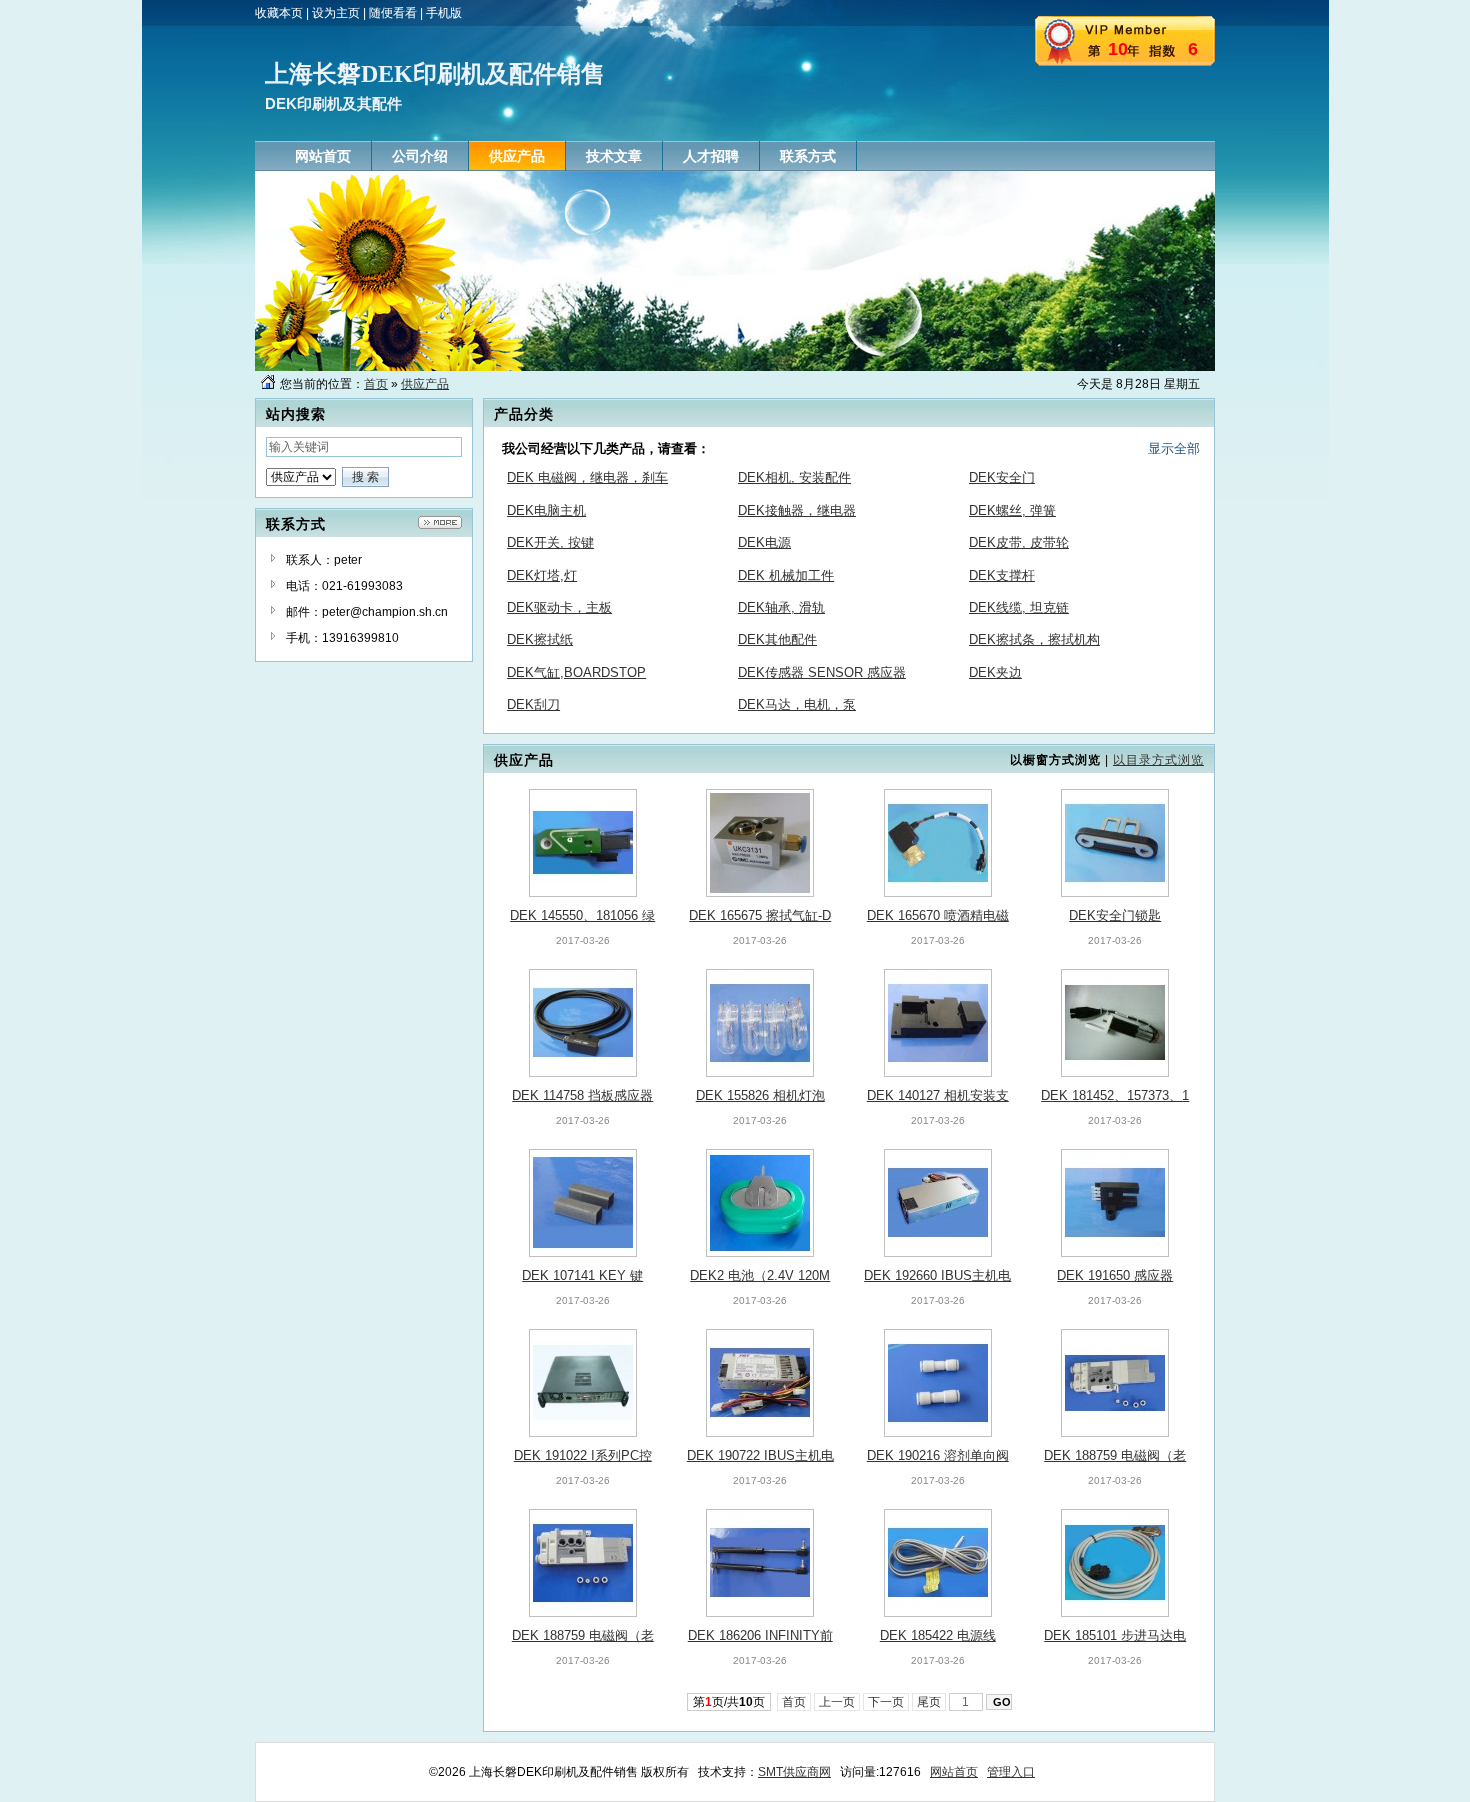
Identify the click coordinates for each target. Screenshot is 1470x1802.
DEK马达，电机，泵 (797, 704)
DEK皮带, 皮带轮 (1019, 542)
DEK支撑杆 (1002, 575)
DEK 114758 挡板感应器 (582, 1095)
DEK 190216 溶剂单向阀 (938, 1455)
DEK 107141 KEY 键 (582, 1275)
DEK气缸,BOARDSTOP (576, 672)
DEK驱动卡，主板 (559, 607)
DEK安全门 (1002, 477)
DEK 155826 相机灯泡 (760, 1095)
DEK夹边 (995, 672)
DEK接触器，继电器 (797, 510)
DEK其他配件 (777, 639)
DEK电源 (764, 542)
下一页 (886, 1702)
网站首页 (954, 1772)
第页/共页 (729, 1702)
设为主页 (336, 13)
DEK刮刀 (533, 704)
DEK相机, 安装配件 (794, 477)
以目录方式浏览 (1158, 760)
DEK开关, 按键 (550, 542)
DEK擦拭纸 (540, 639)
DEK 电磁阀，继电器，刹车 (587, 477)
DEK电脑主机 (546, 510)
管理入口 (1011, 1772)
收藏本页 (279, 13)
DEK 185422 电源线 (938, 1635)
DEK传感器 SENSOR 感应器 (822, 672)
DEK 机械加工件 (786, 575)
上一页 (837, 1702)
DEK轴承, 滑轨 (781, 607)
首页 (376, 384)
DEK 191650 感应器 (1115, 1275)
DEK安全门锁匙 (1115, 915)
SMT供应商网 (794, 1772)
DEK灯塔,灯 (542, 575)
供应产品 (425, 384)
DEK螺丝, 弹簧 (1012, 510)
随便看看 (393, 13)
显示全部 (1174, 448)
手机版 (444, 13)
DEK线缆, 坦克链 (1019, 607)
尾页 (929, 1702)
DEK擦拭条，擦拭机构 (1034, 639)
